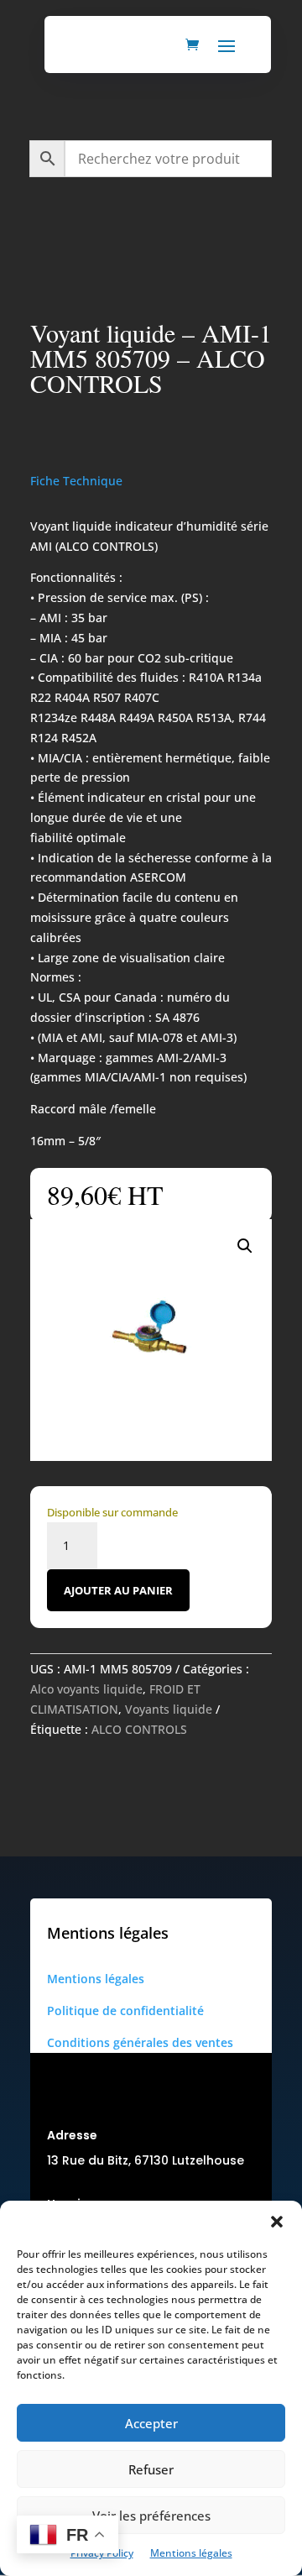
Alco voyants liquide (86, 1689)
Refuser (151, 2469)
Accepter (151, 2423)
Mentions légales (191, 2553)
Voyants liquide (169, 1709)
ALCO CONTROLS (139, 1729)
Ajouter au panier (118, 1590)
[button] (277, 2222)
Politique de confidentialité (125, 2011)
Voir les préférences (151, 2516)
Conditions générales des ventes (140, 2042)
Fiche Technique (76, 481)
